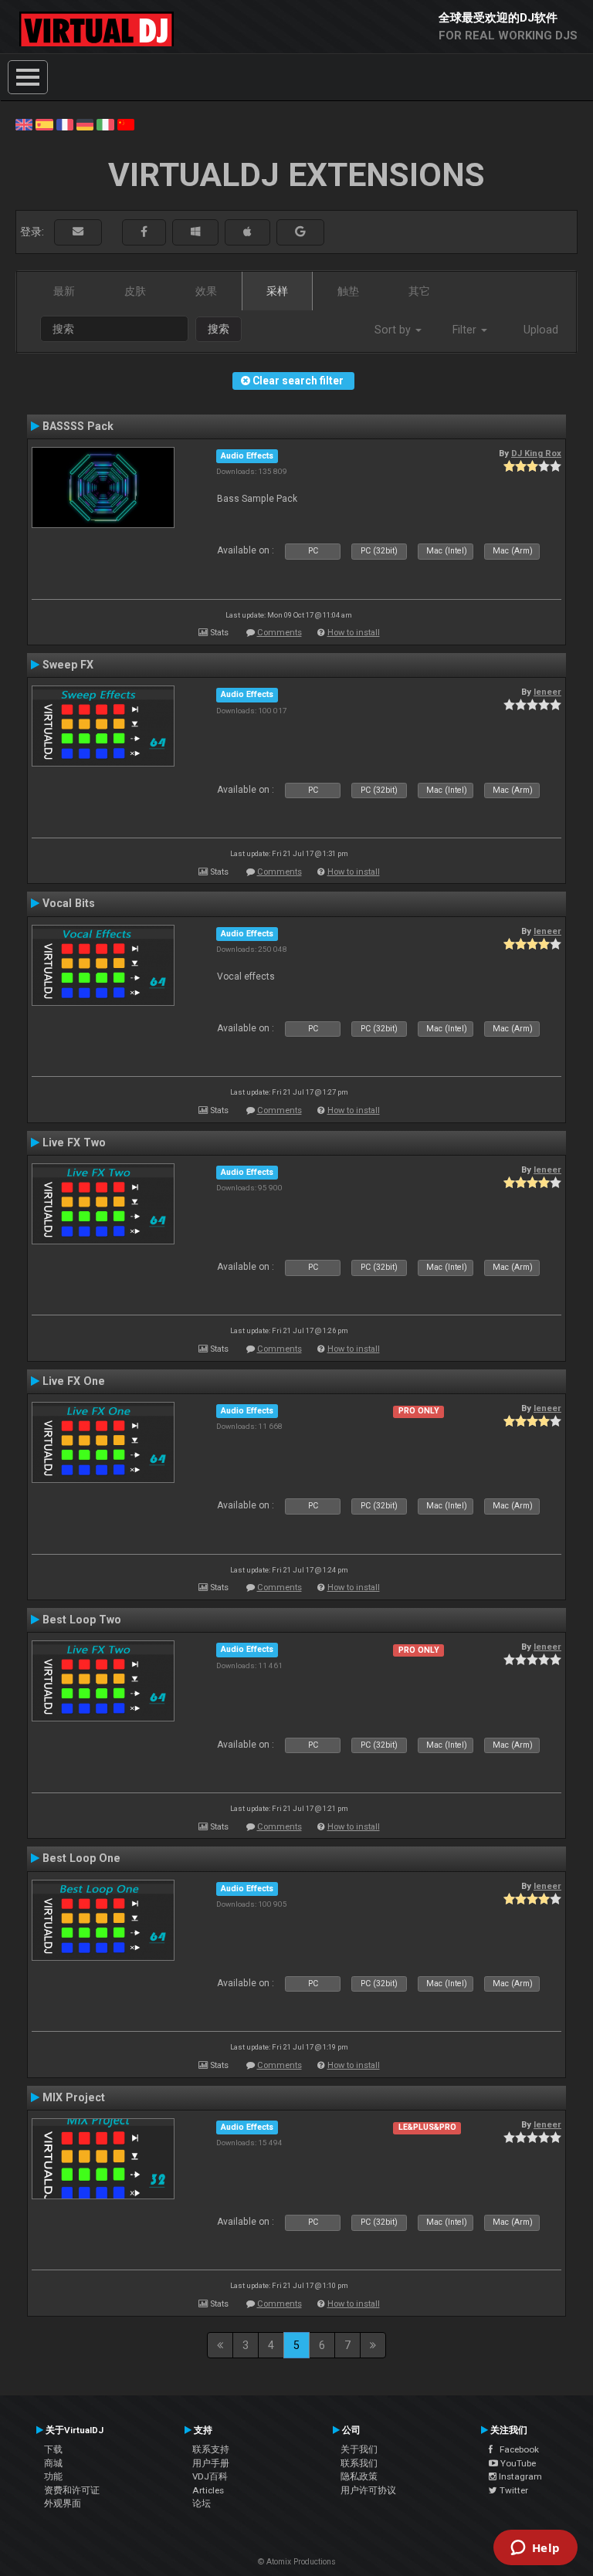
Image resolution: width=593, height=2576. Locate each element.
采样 (277, 291)
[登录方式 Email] (78, 232)
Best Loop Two (82, 1620)
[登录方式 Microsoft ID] (195, 232)
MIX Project (74, 2097)
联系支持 (211, 2449)
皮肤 (135, 291)
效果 (206, 291)
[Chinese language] (126, 124)
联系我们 (359, 2463)
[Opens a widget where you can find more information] (535, 2549)
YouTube (517, 2463)
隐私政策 (359, 2476)
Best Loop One (81, 1858)
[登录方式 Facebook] (144, 232)
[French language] (65, 124)
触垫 (348, 291)
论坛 (202, 2503)
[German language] (85, 124)
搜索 (219, 329)
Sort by (394, 330)
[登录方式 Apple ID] (247, 232)
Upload (541, 330)
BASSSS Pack (78, 426)
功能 (53, 2476)
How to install (354, 633)
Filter (466, 330)
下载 (53, 2449)
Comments (280, 633)
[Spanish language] (44, 124)
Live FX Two (74, 1142)
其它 (419, 291)
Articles (208, 2490)
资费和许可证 (72, 2490)
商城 (53, 2463)
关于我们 (359, 2449)
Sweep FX (68, 665)
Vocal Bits (69, 903)
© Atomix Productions (297, 2562)
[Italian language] (105, 124)
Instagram (519, 2476)
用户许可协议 (368, 2490)
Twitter (513, 2490)
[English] (24, 124)
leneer (547, 692)
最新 (64, 291)
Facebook (516, 2449)
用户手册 (211, 2463)
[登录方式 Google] (300, 232)
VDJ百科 (210, 2476)
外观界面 (63, 2503)
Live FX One (74, 1381)
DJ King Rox (536, 453)
